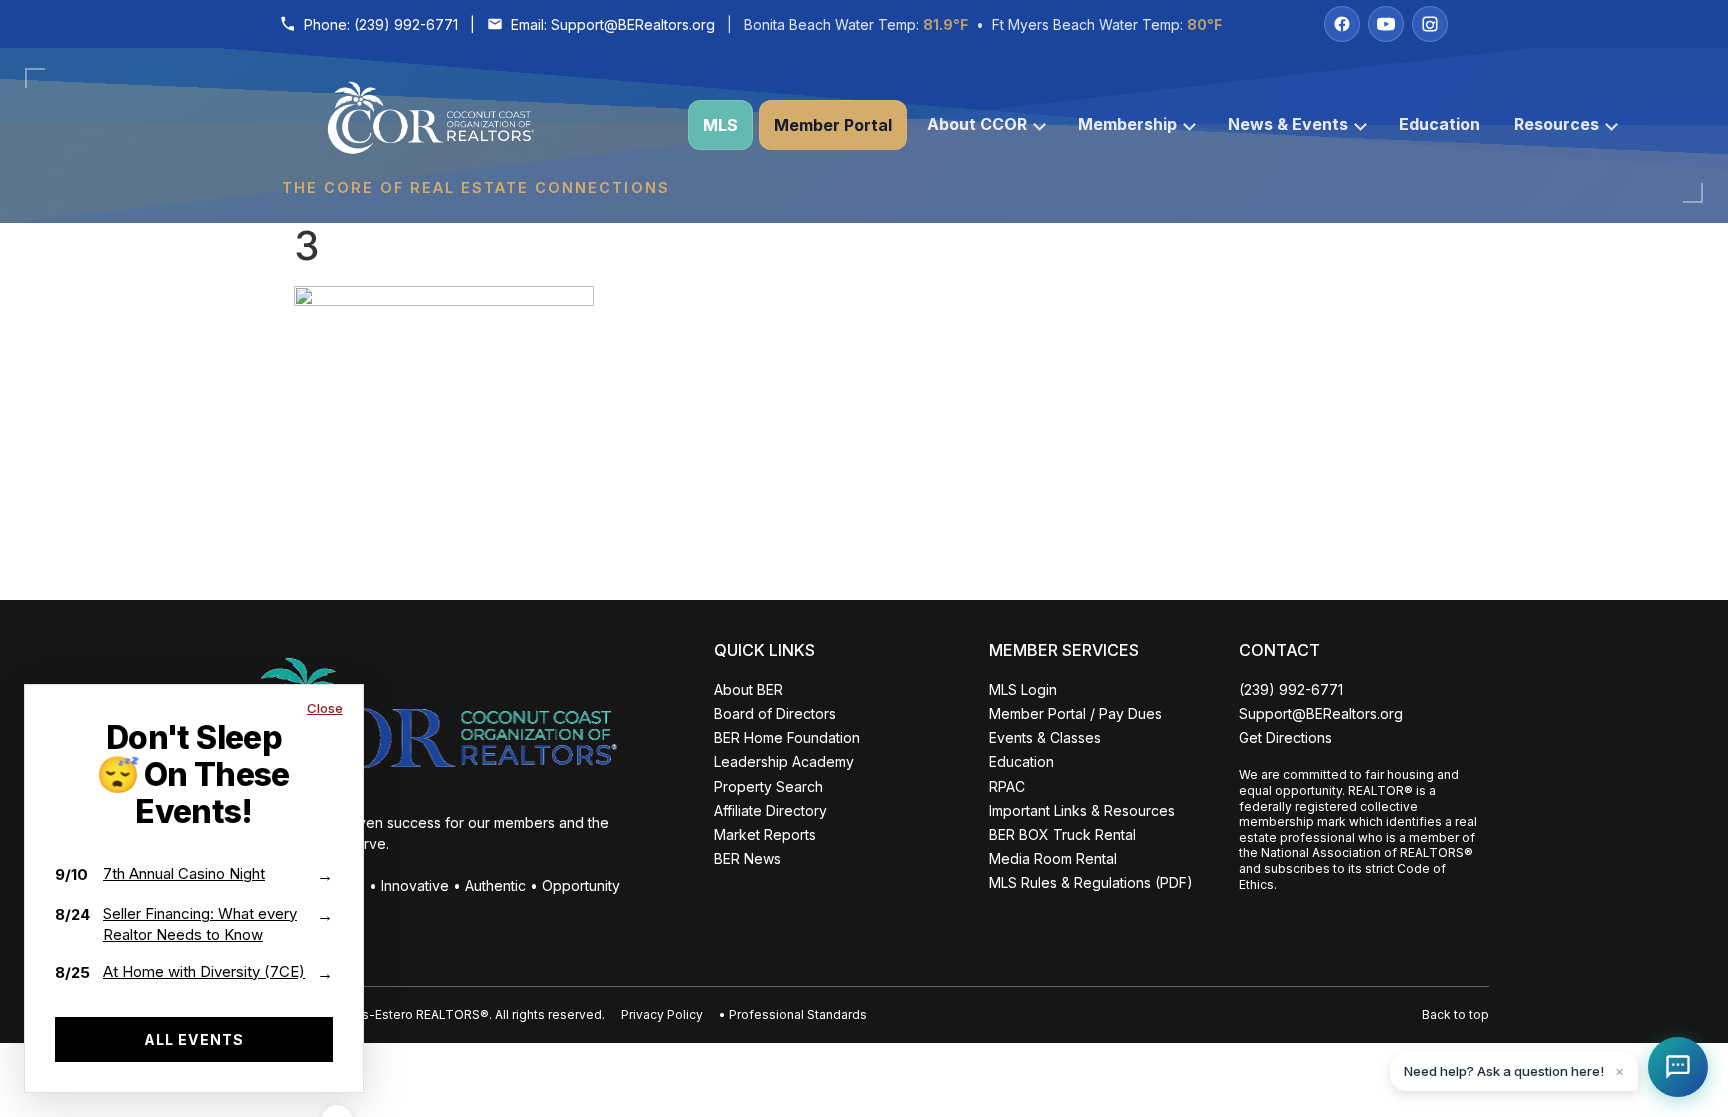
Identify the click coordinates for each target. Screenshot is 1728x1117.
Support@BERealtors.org (633, 24)
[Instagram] (1430, 24)
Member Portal (833, 125)
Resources (1556, 124)
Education (1439, 124)
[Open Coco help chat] (1678, 1067)
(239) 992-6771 (406, 24)
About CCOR (977, 124)
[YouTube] (1386, 24)
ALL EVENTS (194, 1039)
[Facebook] (1342, 24)
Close (325, 708)
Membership (1127, 124)
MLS (720, 125)
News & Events (1288, 124)
